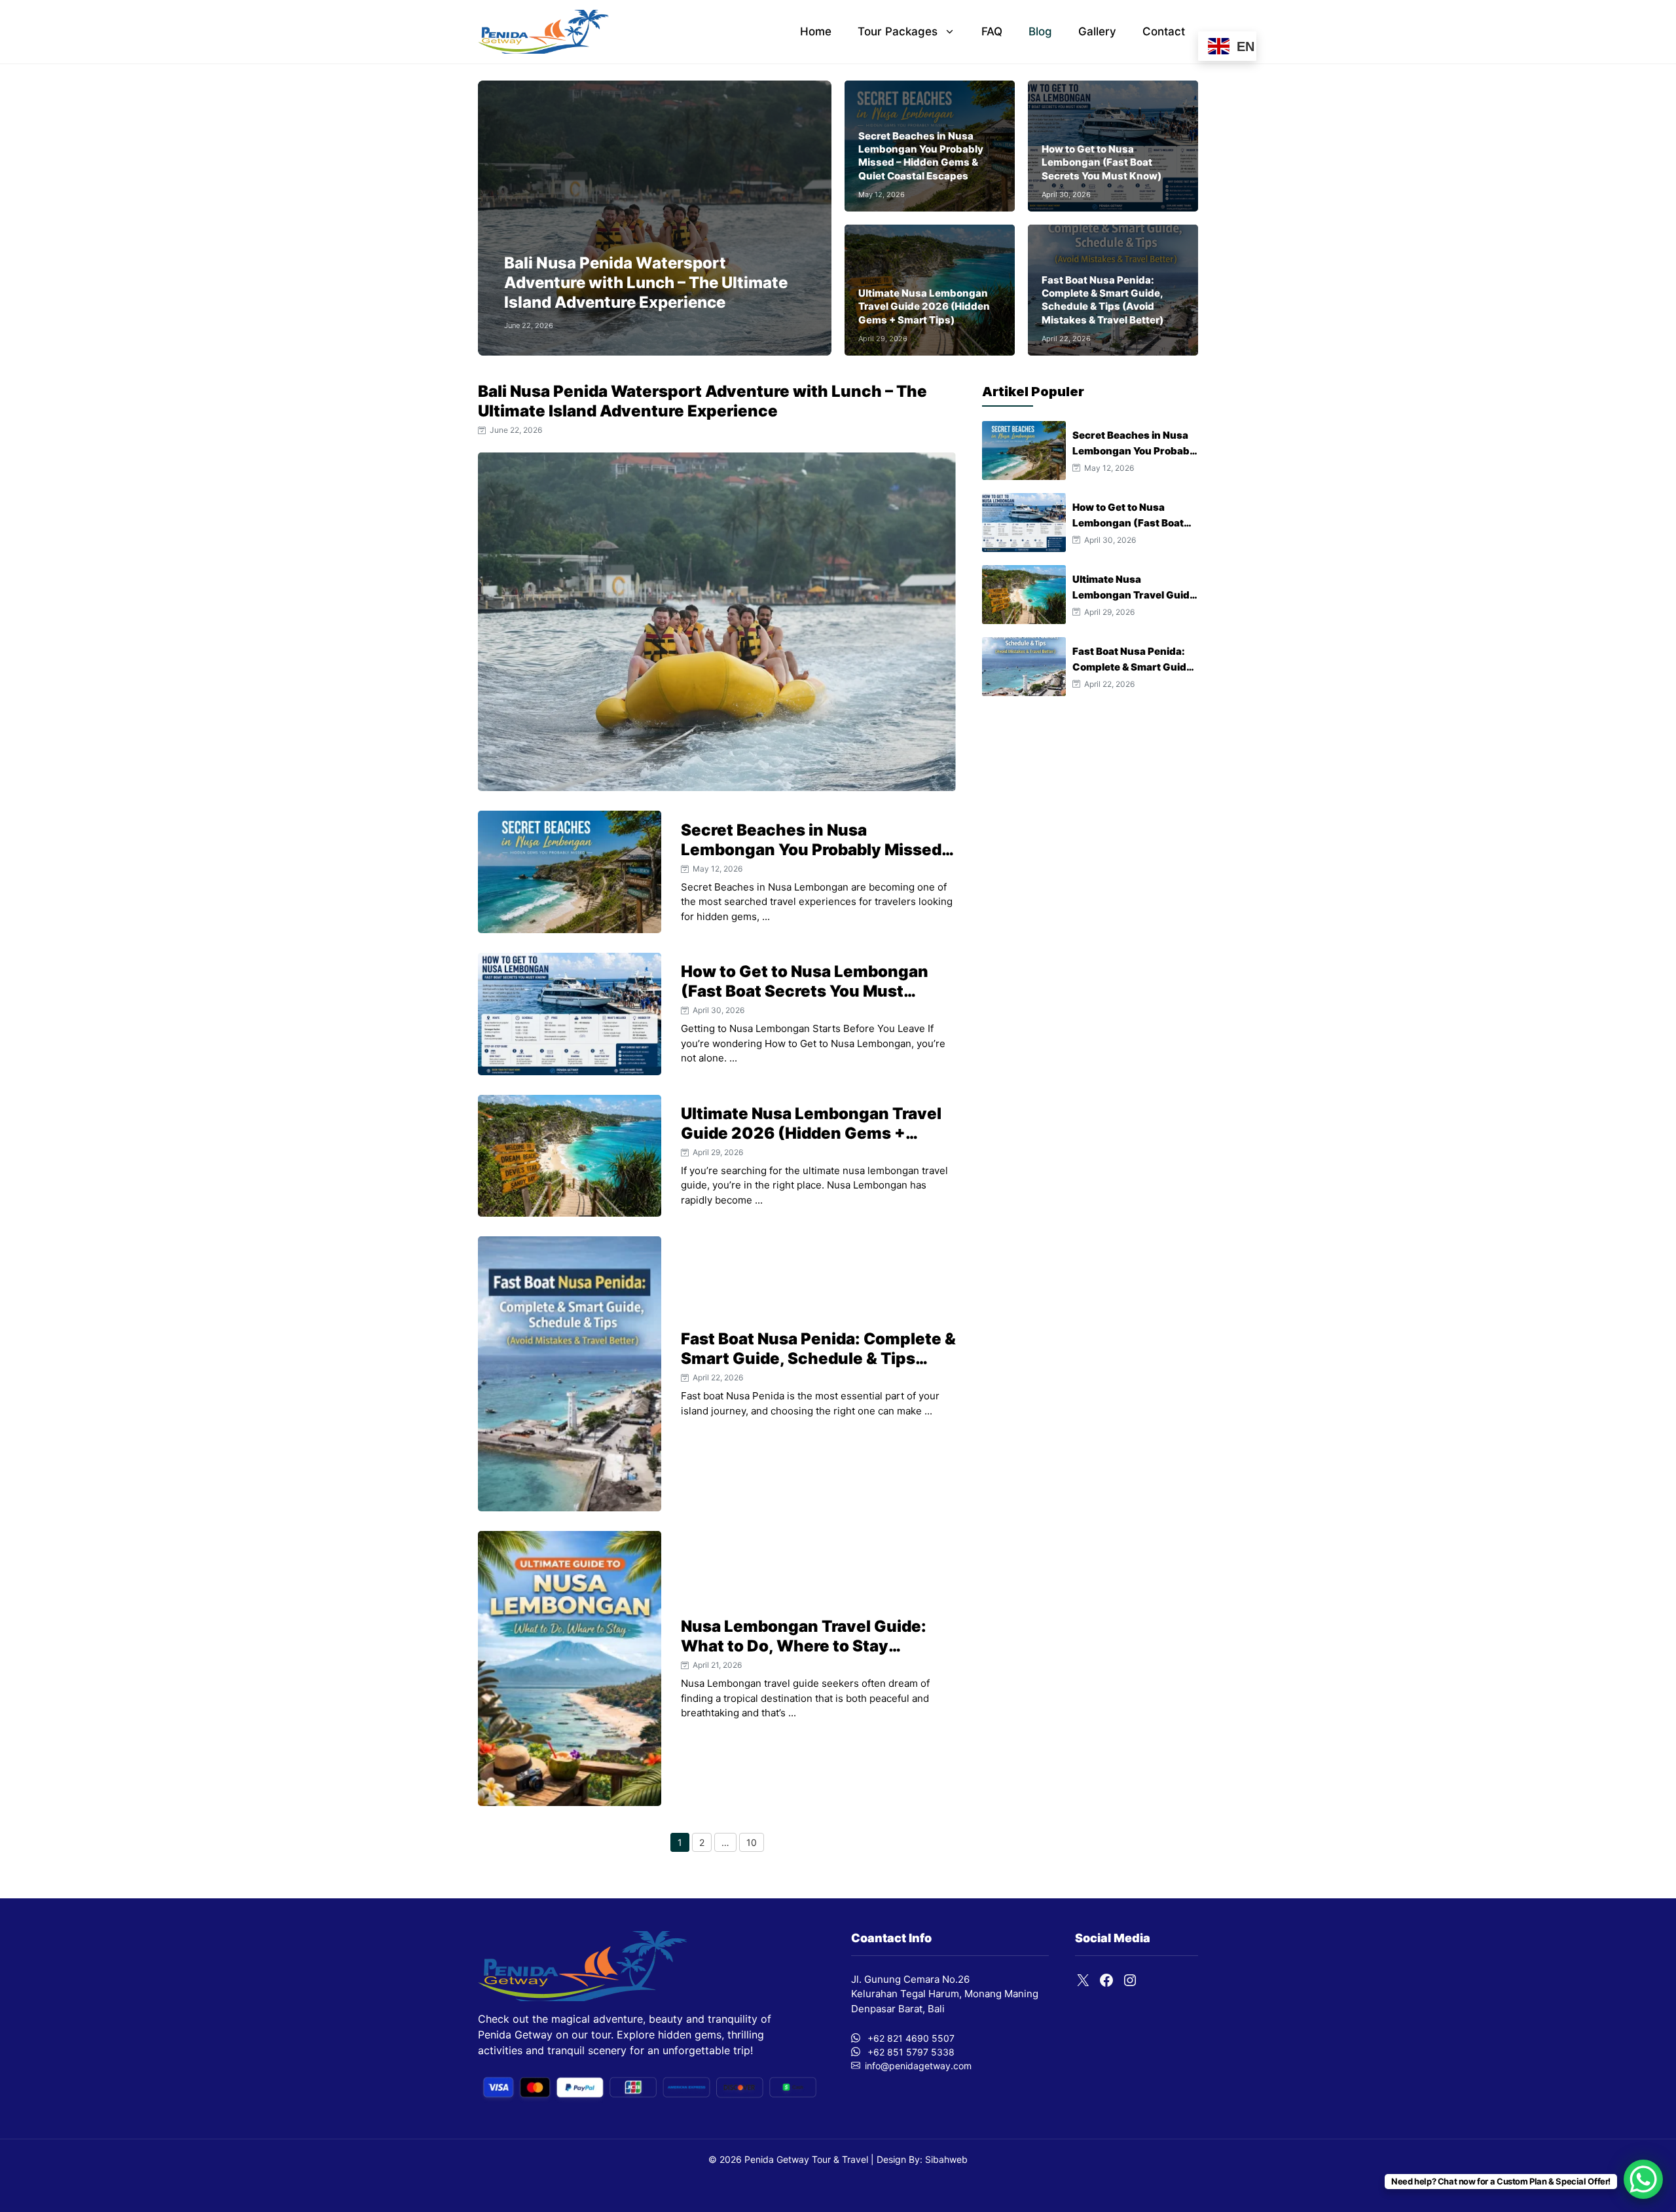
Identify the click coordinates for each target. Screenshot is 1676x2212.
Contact (1164, 31)
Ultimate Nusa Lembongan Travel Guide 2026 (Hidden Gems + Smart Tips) (924, 306)
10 (755, 1844)
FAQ (992, 31)
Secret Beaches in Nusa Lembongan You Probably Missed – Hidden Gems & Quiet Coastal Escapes (921, 156)
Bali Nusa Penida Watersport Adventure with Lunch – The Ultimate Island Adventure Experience (646, 283)
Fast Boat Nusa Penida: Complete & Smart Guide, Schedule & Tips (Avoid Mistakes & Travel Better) (1102, 300)
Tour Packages (898, 31)
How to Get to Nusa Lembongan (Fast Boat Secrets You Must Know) (1102, 162)
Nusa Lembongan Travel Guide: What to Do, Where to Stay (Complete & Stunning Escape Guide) (804, 1656)
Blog (1040, 31)
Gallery (1097, 31)
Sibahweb (945, 2159)
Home (816, 31)
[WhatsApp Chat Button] (1643, 2179)
